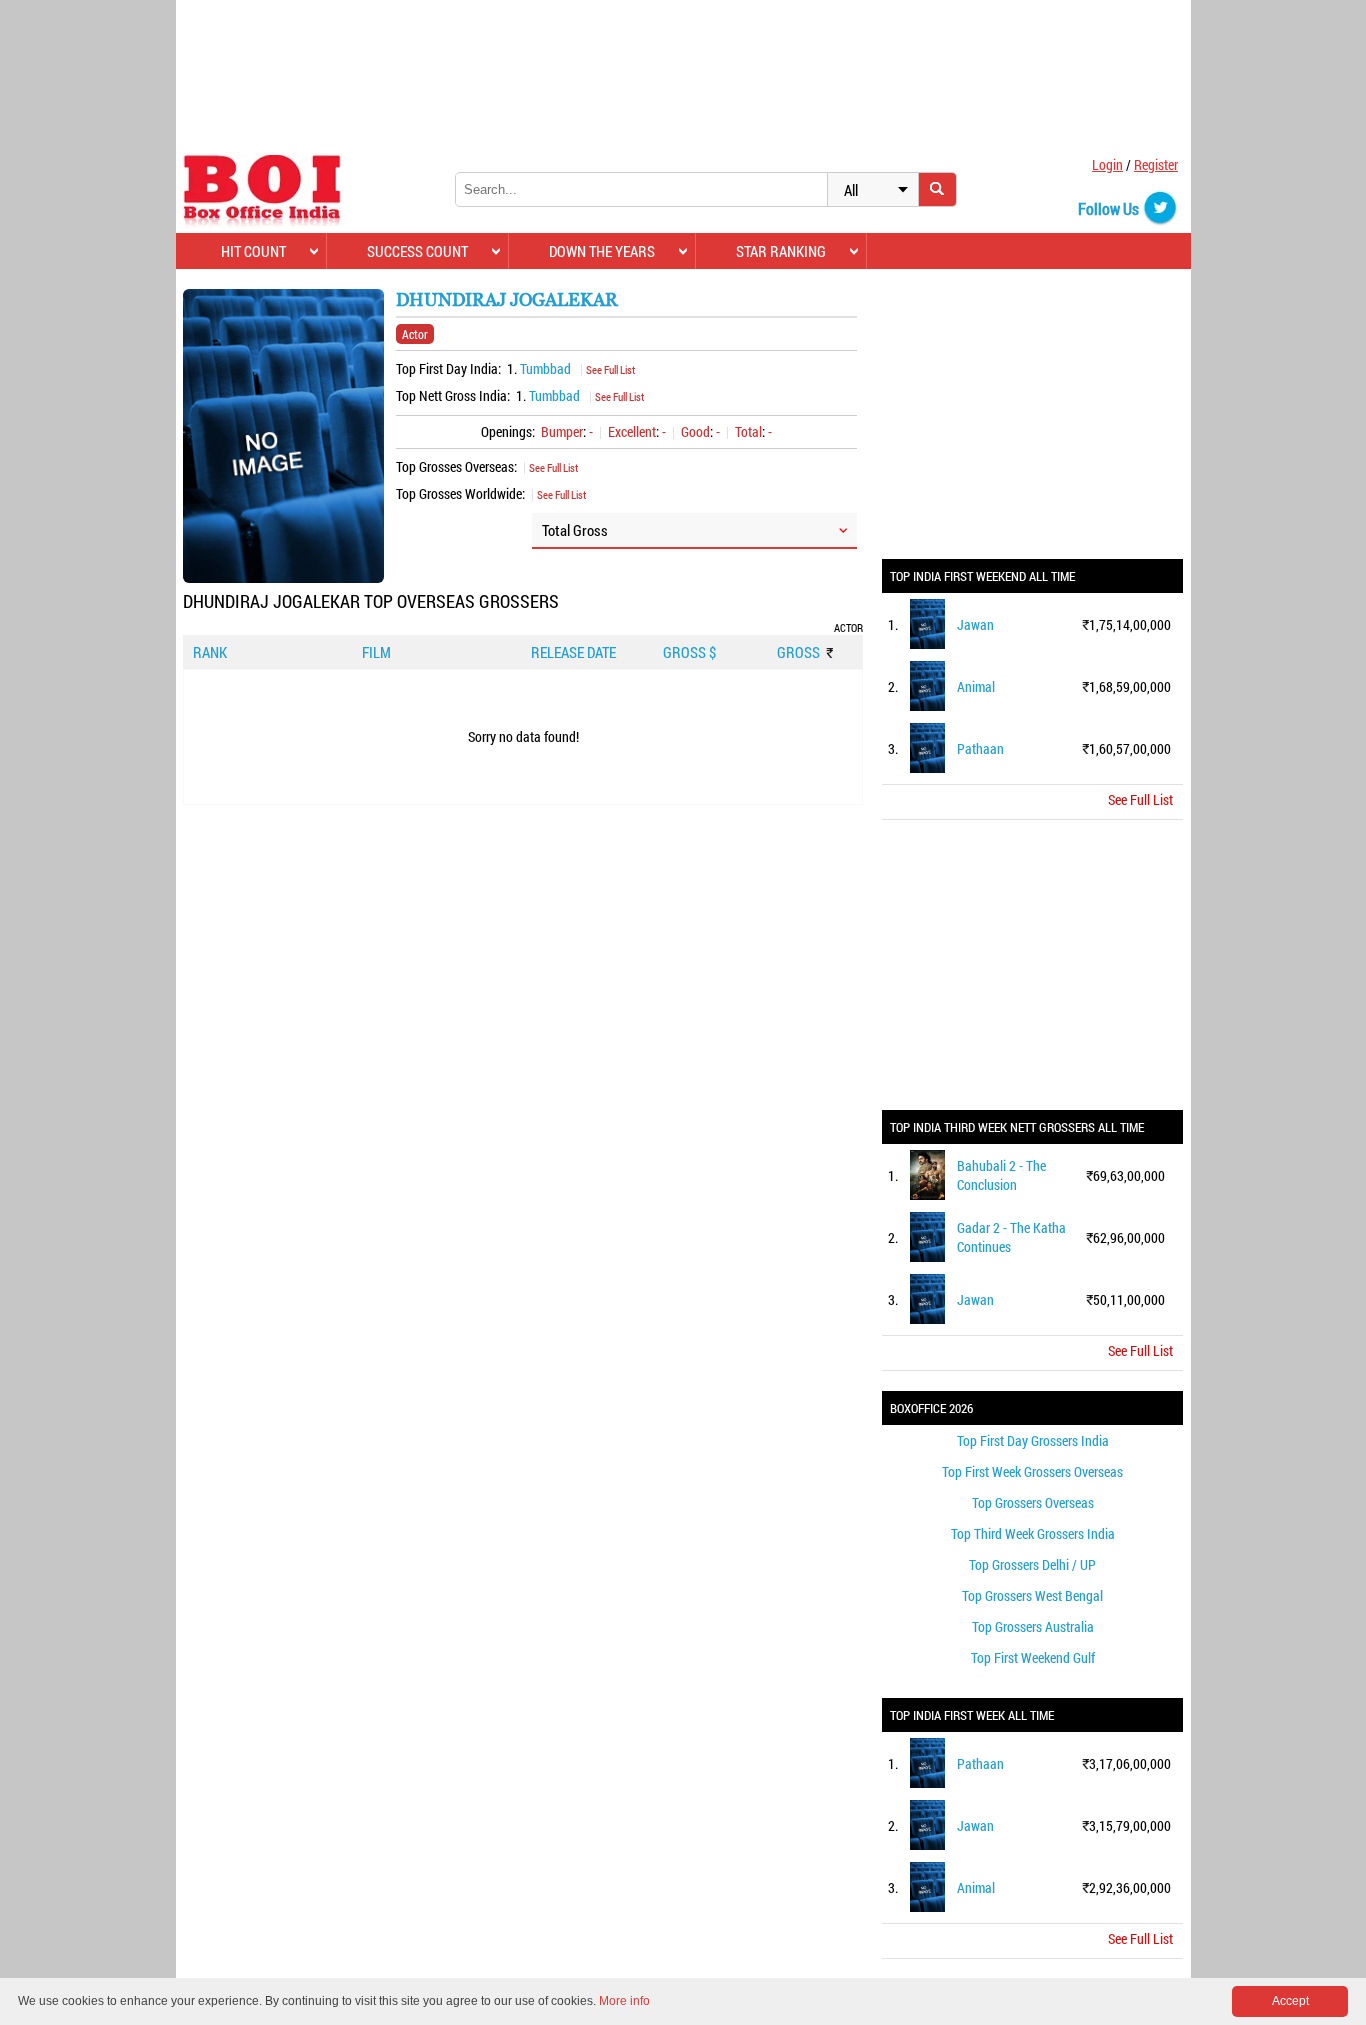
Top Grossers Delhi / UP (1032, 1564)
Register (1156, 164)
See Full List (610, 369)
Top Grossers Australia (1033, 1626)
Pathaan (980, 748)
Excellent (632, 431)
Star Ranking (781, 251)
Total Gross (575, 530)
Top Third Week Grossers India (1033, 1533)
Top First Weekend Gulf (1033, 1657)
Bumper (562, 431)
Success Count (417, 251)
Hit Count (253, 251)
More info (624, 2001)
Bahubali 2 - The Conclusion (1001, 1175)
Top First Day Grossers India (1033, 1440)
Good (695, 431)
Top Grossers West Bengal (1032, 1595)
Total (748, 431)
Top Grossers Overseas (1033, 1502)
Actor (415, 334)
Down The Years (602, 251)
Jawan (975, 624)
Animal (976, 686)
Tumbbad (545, 368)
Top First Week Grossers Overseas (1032, 1471)
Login (1107, 164)
